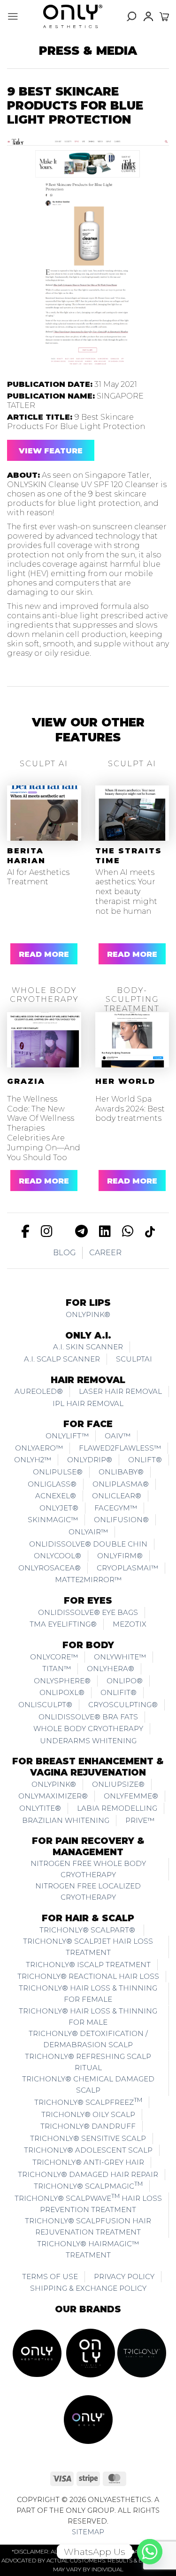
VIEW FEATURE (51, 451)
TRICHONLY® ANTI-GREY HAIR (88, 2162)
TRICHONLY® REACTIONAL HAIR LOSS (88, 1976)
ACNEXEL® (56, 1496)
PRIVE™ (140, 1820)
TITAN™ (57, 1669)
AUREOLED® (39, 1391)
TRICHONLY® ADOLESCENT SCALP (88, 2150)
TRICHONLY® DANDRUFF (88, 2126)
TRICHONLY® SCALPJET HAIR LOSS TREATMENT (88, 1947)
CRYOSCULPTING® (123, 1705)
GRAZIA (26, 1081)
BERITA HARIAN (26, 856)
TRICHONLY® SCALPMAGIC (88, 2185)
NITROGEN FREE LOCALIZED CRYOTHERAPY (88, 1891)
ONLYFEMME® (131, 1796)
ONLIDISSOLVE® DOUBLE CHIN (88, 1544)
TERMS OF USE (50, 2276)
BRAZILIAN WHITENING (66, 1820)
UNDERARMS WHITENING (88, 1741)
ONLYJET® (59, 1508)
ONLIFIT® (119, 1692)
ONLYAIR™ (88, 1532)
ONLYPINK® (88, 1314)
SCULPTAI (134, 1359)
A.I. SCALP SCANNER (62, 1359)
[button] (13, 16)
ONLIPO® (125, 1681)
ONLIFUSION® (121, 1520)
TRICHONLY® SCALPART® (88, 1930)
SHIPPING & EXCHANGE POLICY (88, 2288)
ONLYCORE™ (54, 1657)
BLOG (65, 1253)
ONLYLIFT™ (67, 1436)
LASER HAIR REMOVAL (120, 1391)
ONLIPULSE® (58, 1472)
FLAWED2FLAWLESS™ (120, 1448)
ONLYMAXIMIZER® (53, 1796)
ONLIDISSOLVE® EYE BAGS (88, 1612)
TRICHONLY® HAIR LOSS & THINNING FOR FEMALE (88, 1994)
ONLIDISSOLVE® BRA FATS (88, 1717)
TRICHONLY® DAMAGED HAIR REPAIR (88, 2174)
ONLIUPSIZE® (118, 1784)
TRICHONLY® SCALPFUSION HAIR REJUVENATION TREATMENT (88, 2226)
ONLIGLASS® (52, 1484)
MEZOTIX (130, 1624)
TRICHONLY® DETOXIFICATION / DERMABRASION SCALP (88, 2039)
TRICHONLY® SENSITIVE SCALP (88, 2138)
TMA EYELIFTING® (63, 1624)
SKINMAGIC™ (53, 1520)
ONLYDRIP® (90, 1460)
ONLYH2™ (33, 1460)
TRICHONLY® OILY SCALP (88, 2114)
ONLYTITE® (40, 1808)
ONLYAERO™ (39, 1448)
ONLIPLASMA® (121, 1484)
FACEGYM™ (116, 1508)
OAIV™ (118, 1436)
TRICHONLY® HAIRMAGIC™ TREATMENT (88, 2249)
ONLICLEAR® (117, 1496)
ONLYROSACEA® (50, 1568)
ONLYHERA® (111, 1669)
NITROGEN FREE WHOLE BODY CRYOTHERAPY (88, 1869)
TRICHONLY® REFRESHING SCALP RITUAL (88, 2062)
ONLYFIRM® (120, 1556)
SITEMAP (88, 2532)
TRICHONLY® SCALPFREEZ (88, 2102)
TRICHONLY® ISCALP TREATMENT (88, 1965)
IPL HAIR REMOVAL (88, 1403)
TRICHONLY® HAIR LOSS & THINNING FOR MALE (88, 2017)
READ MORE (44, 954)
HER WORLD (125, 1081)
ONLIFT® (145, 1460)
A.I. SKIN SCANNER (88, 1347)
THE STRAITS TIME (129, 856)
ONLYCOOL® (57, 1556)
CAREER (105, 1253)
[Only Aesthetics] (73, 16)
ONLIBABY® (121, 1472)
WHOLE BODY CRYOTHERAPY (88, 1728)
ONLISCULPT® (45, 1705)
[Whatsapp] (150, 2552)
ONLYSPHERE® (62, 1681)
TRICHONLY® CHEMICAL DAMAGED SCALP (88, 2084)
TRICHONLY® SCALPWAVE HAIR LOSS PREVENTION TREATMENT (88, 2203)
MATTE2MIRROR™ (88, 1580)
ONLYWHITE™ (120, 1657)
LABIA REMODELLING (117, 1808)
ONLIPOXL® (62, 1692)
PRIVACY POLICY (124, 2276)
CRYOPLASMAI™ (127, 1568)
